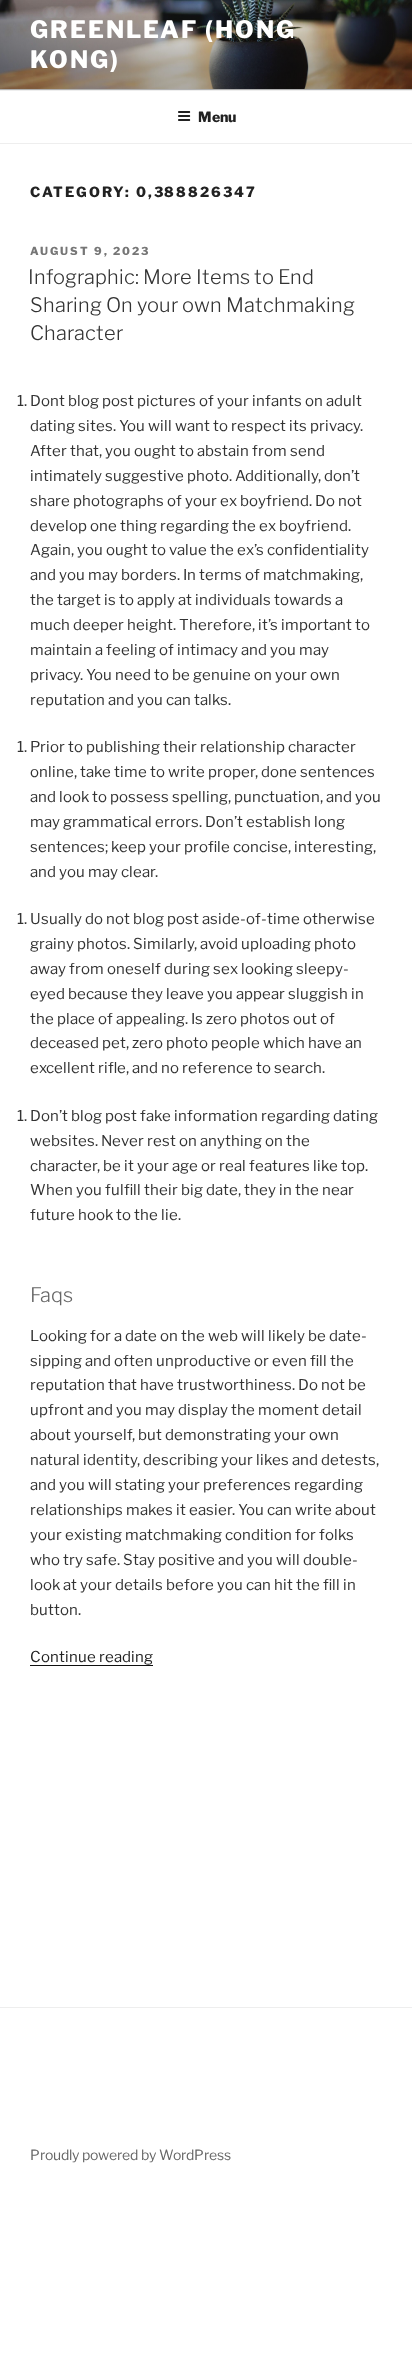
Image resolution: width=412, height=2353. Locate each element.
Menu (217, 116)
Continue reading (91, 1657)
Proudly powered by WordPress (130, 2154)
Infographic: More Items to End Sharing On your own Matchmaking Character (191, 305)
